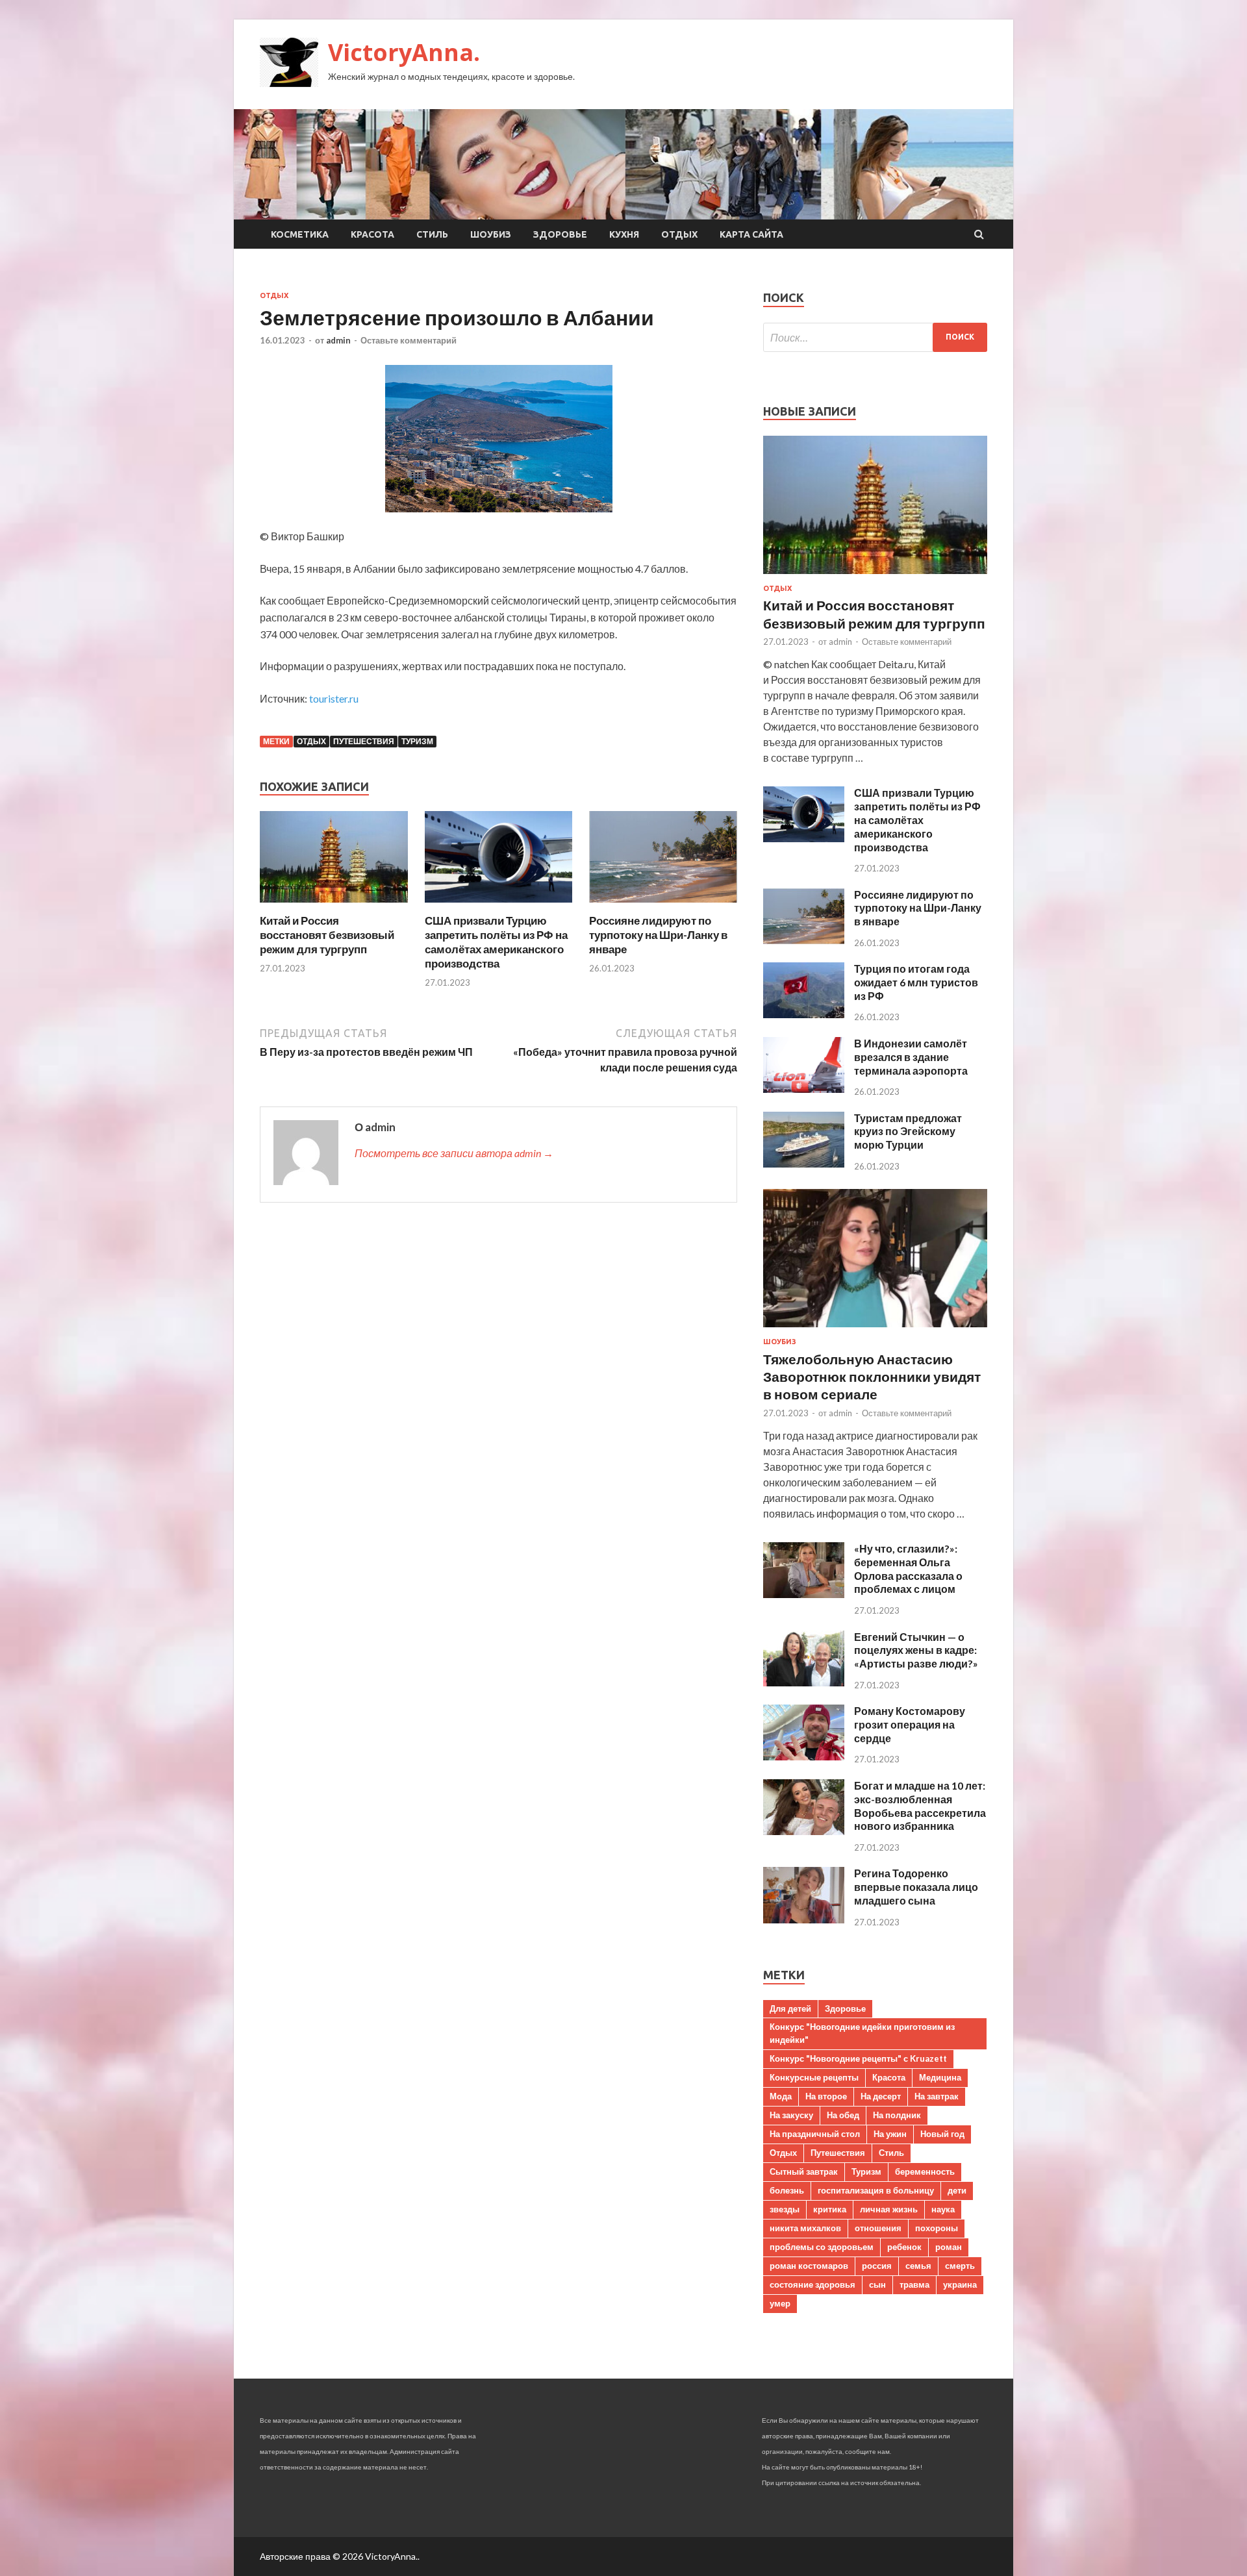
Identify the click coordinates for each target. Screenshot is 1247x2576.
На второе (826, 2096)
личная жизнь (889, 2209)
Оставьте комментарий (409, 340)
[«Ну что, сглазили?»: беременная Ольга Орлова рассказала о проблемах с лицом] (804, 1594)
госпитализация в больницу (876, 2190)
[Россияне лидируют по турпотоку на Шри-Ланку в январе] (663, 906)
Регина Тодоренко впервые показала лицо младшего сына (916, 1887)
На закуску (791, 2115)
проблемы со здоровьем (822, 2247)
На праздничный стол (815, 2134)
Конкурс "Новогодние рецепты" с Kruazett (858, 2058)
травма (914, 2284)
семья (918, 2266)
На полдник (897, 2115)
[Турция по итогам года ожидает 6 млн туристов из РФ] (804, 1014)
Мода (781, 2096)
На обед (843, 2115)
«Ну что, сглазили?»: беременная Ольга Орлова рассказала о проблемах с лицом (908, 1569)
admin (338, 340)
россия (877, 2266)
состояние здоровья (812, 2284)
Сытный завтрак (804, 2171)
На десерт (881, 2096)
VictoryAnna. (404, 52)
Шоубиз (491, 234)
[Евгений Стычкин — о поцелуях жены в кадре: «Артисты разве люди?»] (804, 1682)
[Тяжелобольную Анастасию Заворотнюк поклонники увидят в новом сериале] (875, 1330)
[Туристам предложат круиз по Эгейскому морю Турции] (804, 1163)
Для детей (790, 2008)
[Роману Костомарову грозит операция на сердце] (804, 1756)
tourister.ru (334, 698)
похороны (937, 2228)
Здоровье (560, 234)
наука (943, 2209)
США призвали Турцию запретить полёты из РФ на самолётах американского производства (496, 942)
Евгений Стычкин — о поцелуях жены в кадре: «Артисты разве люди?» (916, 1650)
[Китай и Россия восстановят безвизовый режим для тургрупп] (334, 906)
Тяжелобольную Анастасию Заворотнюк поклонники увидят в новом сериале (872, 1377)
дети (957, 2190)
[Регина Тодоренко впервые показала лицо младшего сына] (804, 1919)
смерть (960, 2266)
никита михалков (805, 2228)
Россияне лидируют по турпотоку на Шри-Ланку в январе (658, 935)
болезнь (787, 2190)
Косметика (300, 234)
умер (780, 2303)
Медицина (940, 2077)
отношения (878, 2228)
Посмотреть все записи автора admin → (454, 1153)
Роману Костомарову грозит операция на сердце (910, 1724)
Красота (372, 234)
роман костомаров (809, 2266)
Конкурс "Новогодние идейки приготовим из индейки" (862, 2033)
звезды (785, 2209)
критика (830, 2209)
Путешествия (364, 741)
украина (960, 2284)
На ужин (890, 2134)
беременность (925, 2171)
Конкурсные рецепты (814, 2077)
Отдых (679, 234)
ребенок (904, 2247)
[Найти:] (875, 337)
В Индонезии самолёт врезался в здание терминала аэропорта (911, 1057)
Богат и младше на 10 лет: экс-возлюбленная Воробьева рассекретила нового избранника (920, 1806)
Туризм (417, 741)
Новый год (942, 2134)
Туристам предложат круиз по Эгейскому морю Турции (908, 1132)
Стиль (432, 234)
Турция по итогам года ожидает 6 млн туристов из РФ (916, 982)
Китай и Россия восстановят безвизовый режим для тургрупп (327, 935)
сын (877, 2284)
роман (949, 2247)
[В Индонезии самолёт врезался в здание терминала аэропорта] (804, 1089)
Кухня (624, 234)
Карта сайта (751, 234)
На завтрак (937, 2096)
